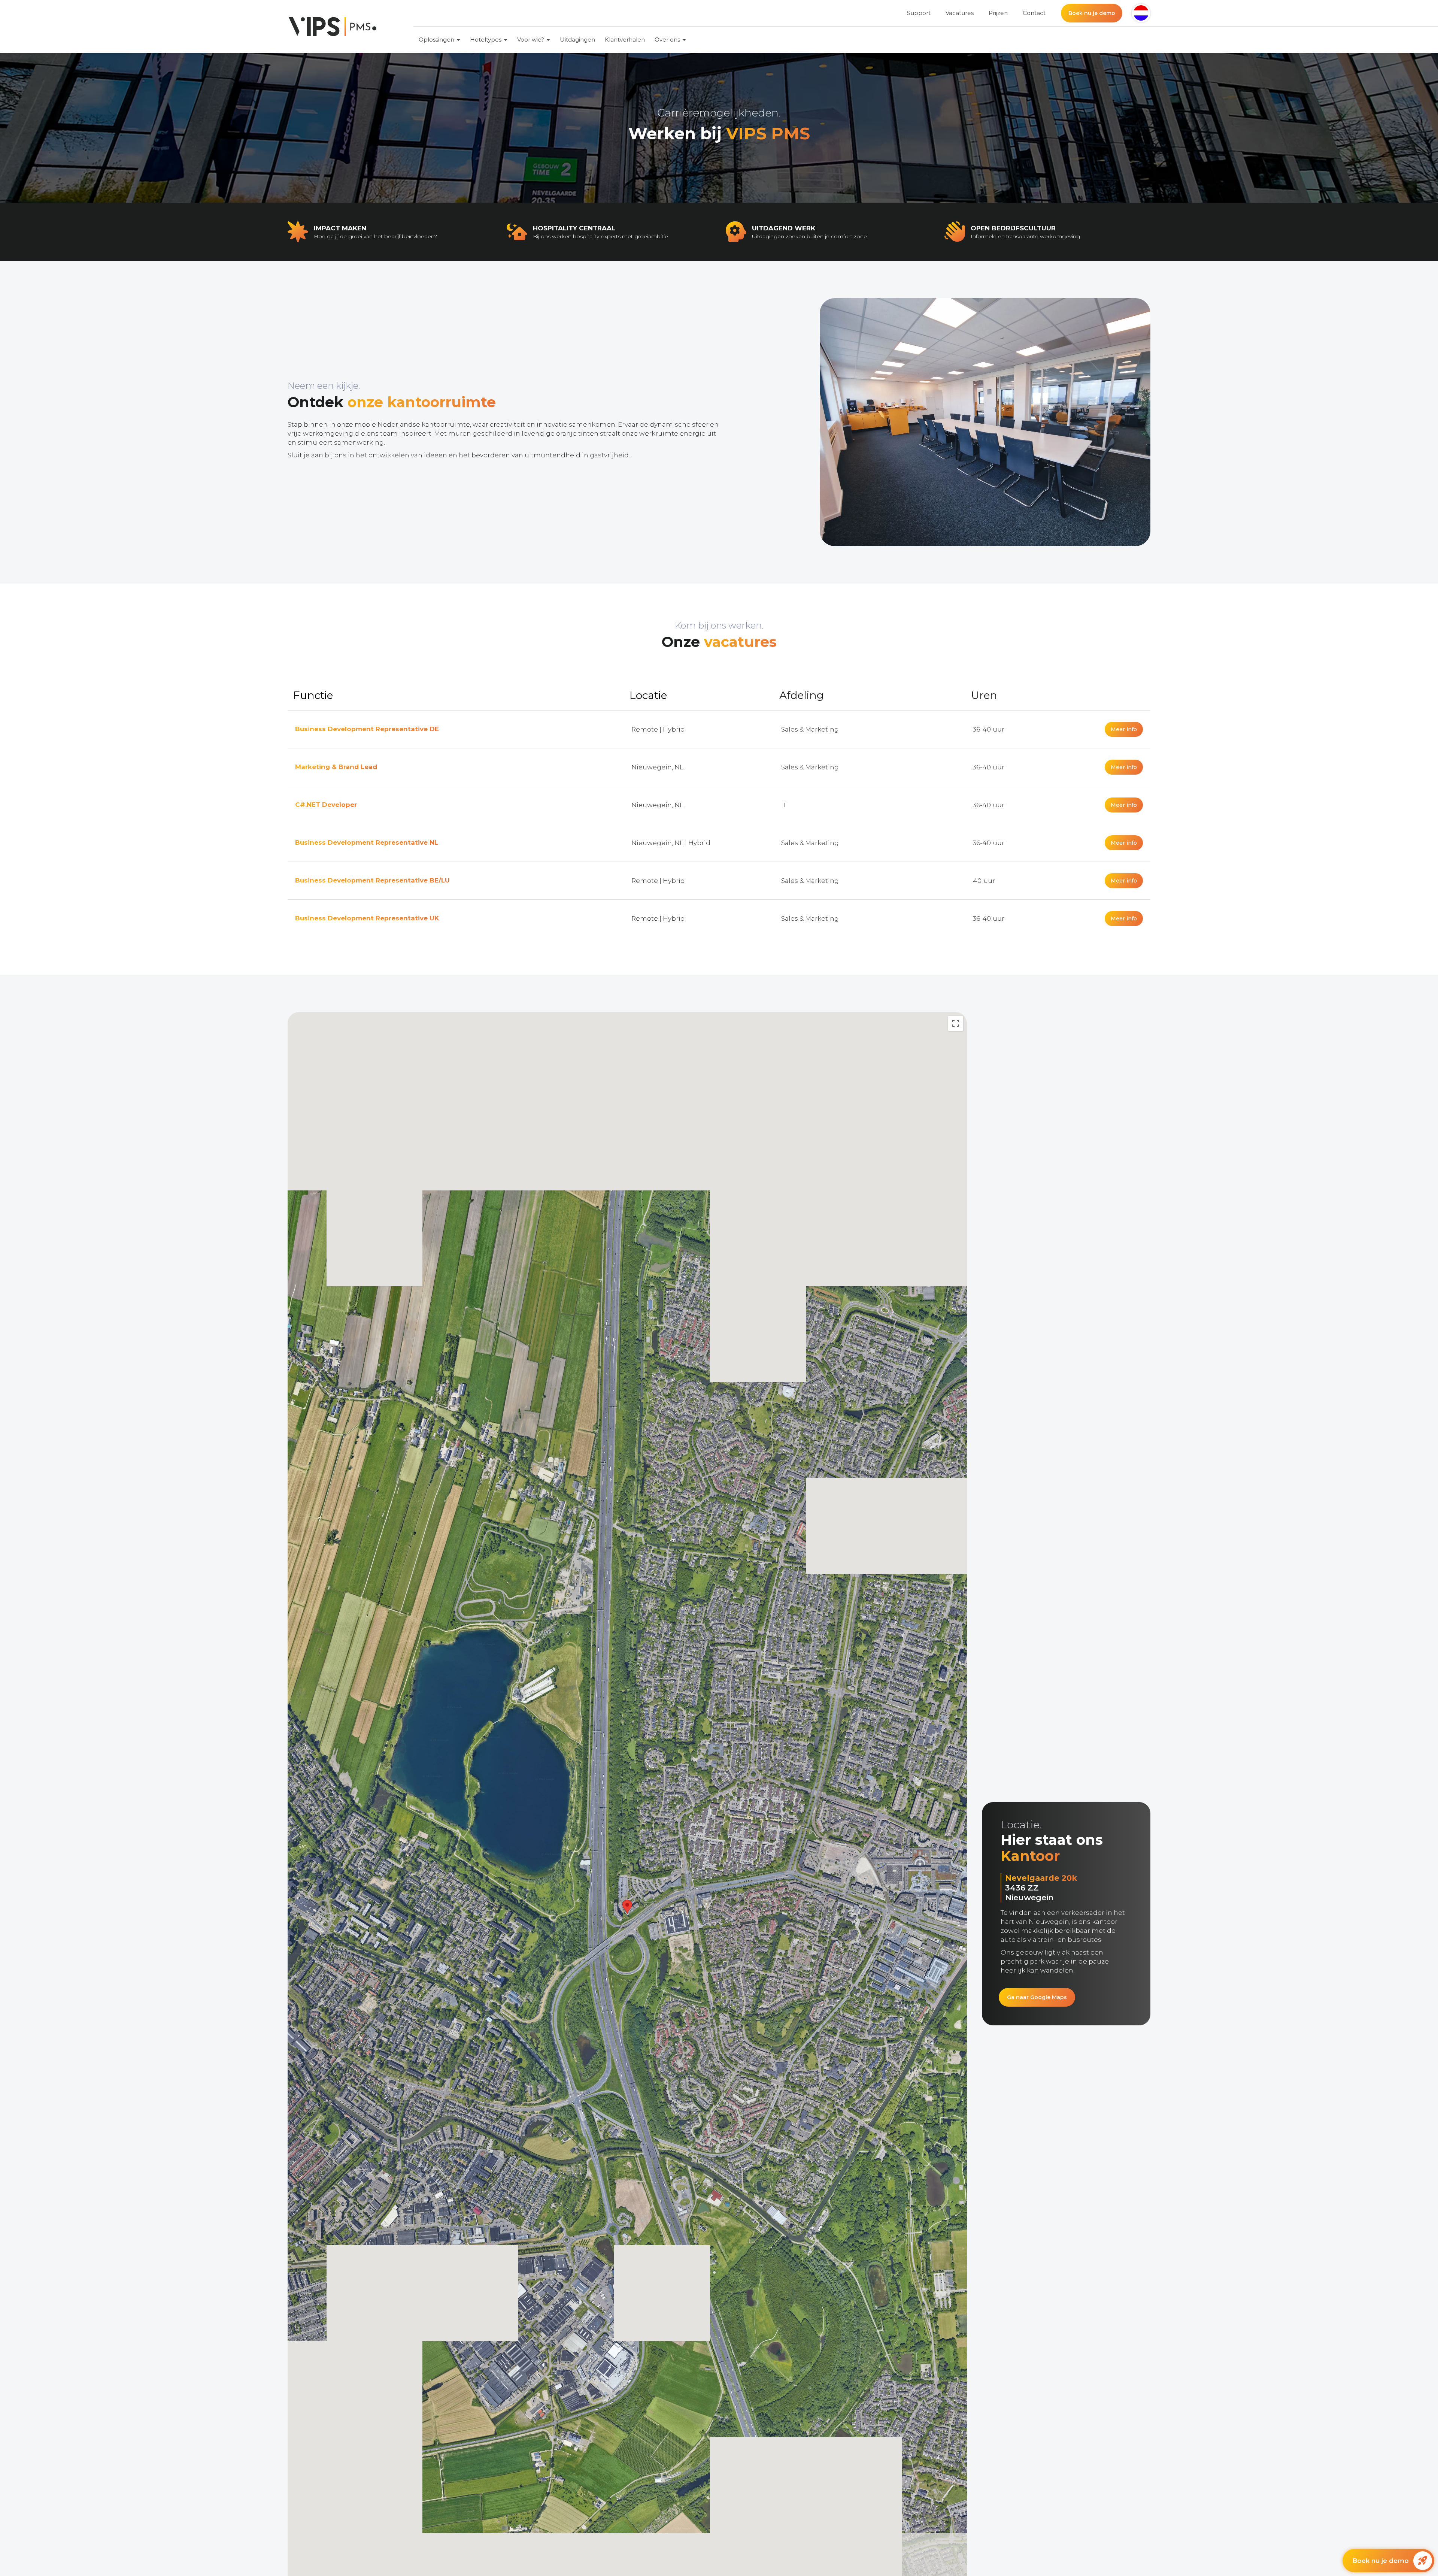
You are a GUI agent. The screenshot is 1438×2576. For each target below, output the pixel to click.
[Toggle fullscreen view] (956, 1023)
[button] (1141, 13)
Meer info (1124, 729)
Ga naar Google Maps (1037, 1997)
